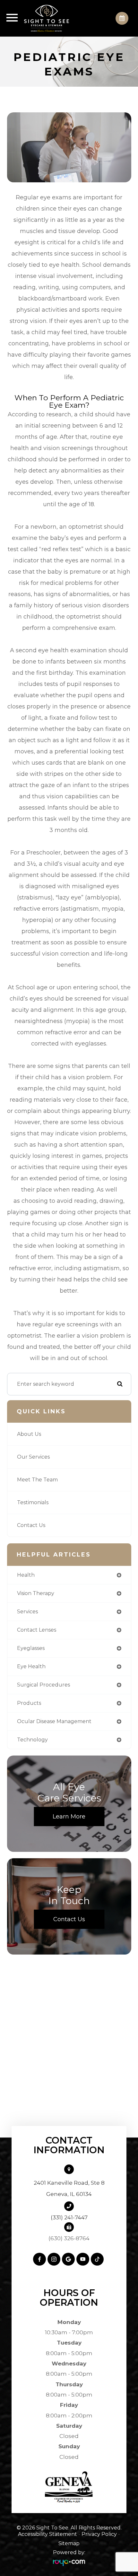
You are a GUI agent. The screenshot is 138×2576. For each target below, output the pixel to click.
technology (32, 1740)
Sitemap (69, 2543)
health (26, 1575)
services (27, 1612)
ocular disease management (54, 1721)
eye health (31, 1666)
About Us (29, 1434)
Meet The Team (37, 1480)
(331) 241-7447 (69, 2217)
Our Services (33, 1457)
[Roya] (69, 2562)
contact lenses (37, 1630)
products (29, 1703)
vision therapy (36, 1593)
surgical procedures (43, 1685)
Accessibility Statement (47, 2534)
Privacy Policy (99, 2534)
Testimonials (33, 1502)
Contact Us (31, 1525)
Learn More (69, 1817)
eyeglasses (31, 1648)
